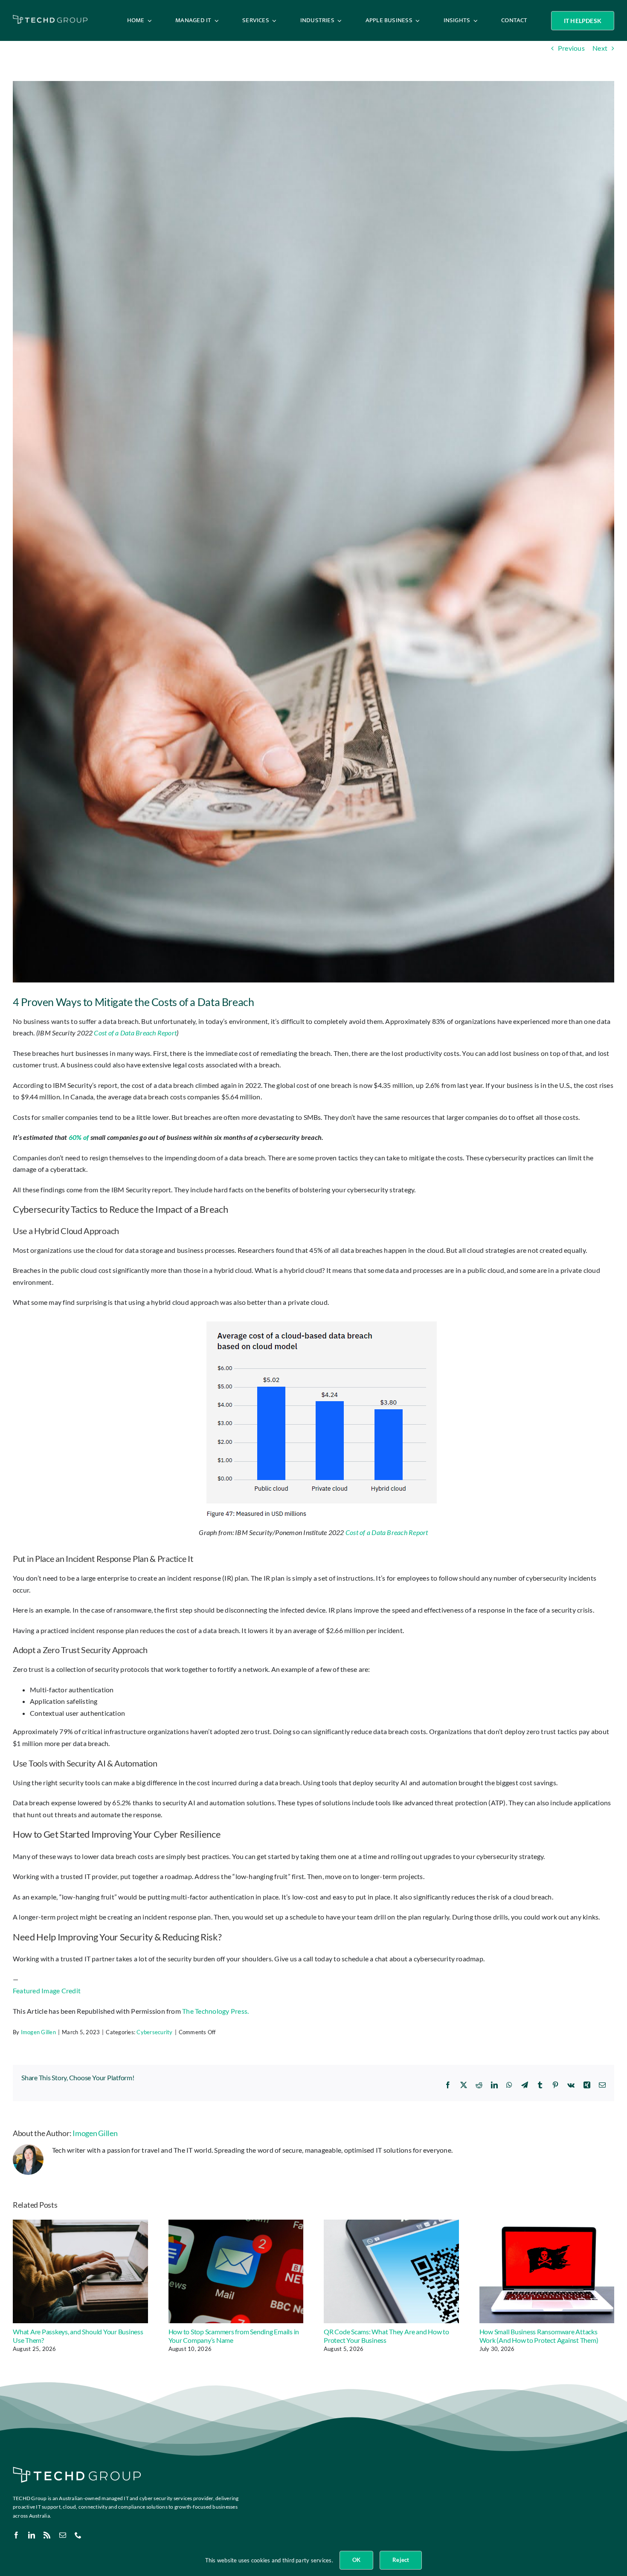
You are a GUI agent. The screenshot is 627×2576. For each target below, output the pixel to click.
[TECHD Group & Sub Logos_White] (50, 18)
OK (356, 2560)
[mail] (63, 2535)
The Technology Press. (215, 2011)
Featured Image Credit (47, 1991)
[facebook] (16, 2535)
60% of (80, 1137)
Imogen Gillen (38, 2032)
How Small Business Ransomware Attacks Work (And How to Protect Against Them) (539, 2336)
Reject (401, 2560)
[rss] (47, 2535)
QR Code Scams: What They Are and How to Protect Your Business (386, 2336)
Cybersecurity (154, 2032)
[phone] (78, 2535)
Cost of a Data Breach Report (135, 1033)
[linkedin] (32, 2535)
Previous (571, 48)
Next (600, 48)
